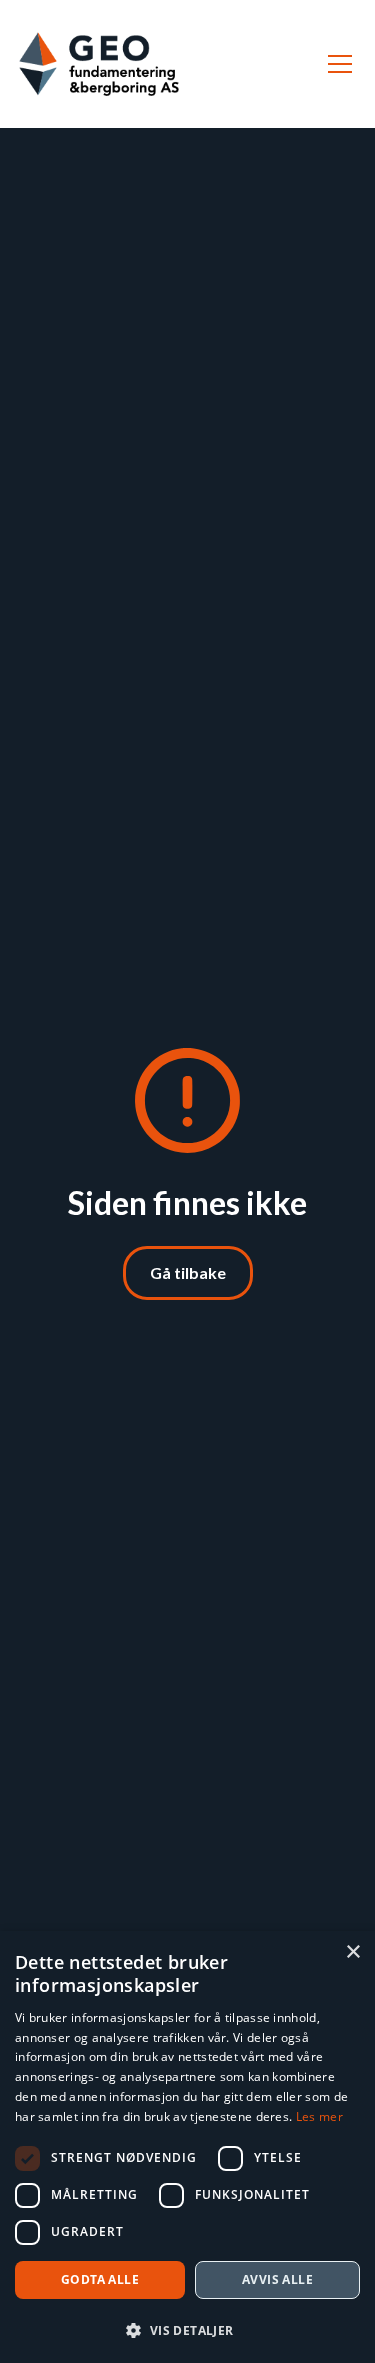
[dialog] (187, 2147)
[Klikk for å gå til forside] (99, 64)
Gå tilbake (188, 1272)
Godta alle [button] (100, 2279)
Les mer (319, 2116)
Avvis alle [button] (277, 2279)
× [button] (352, 1952)
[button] (336, 64)
